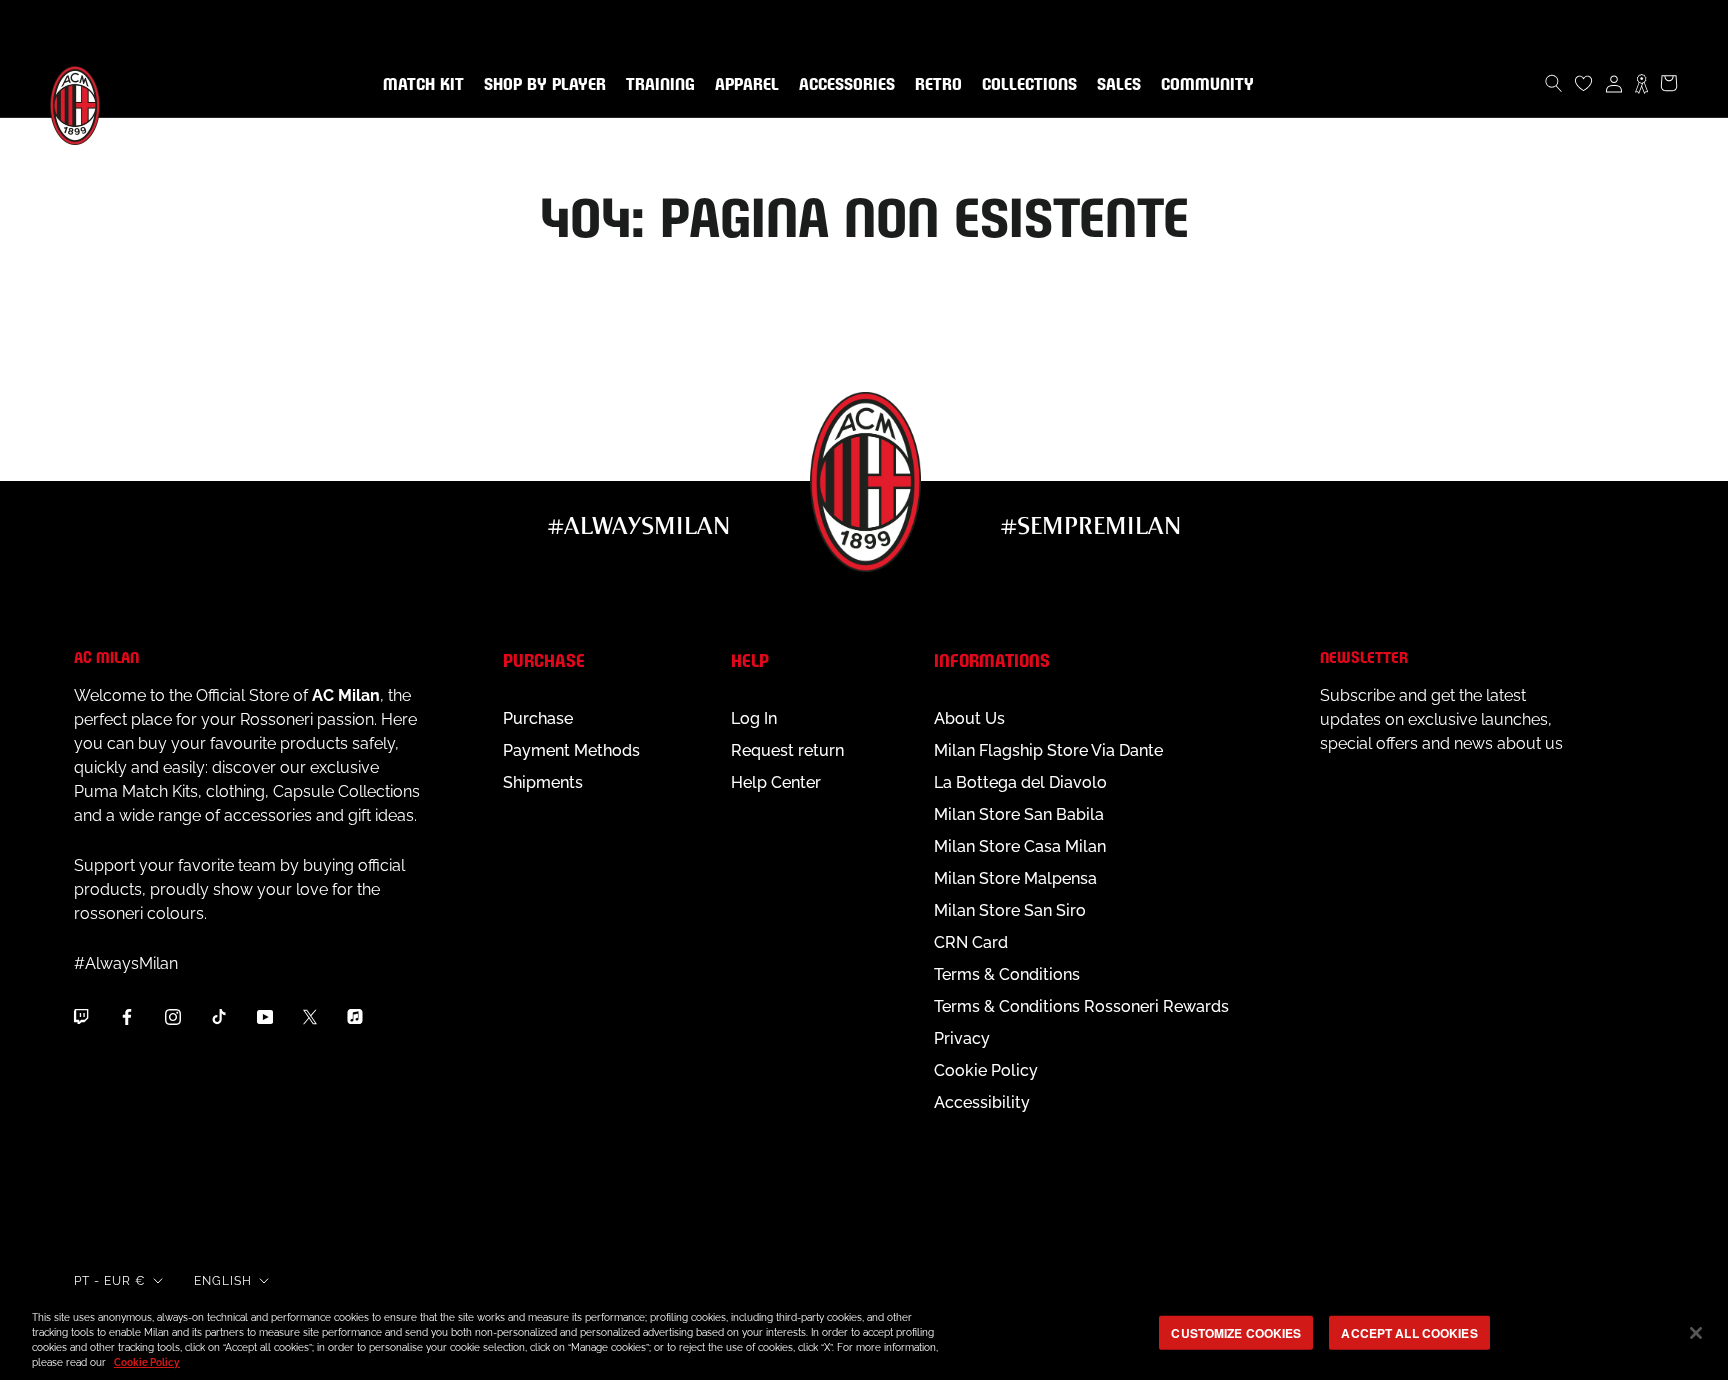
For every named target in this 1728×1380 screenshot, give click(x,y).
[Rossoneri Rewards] (1641, 83)
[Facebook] (127, 1017)
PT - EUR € (110, 1281)
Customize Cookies (1236, 1333)
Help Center (776, 782)
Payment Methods (571, 750)
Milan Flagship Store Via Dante (1048, 750)
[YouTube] (265, 1017)
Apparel (743, 85)
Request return (787, 750)
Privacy (962, 1038)
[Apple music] (355, 1017)
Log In (754, 718)
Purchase (538, 718)
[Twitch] (81, 1017)
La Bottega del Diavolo (1020, 782)
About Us (969, 718)
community (1203, 85)
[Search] (1554, 83)
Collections (1025, 85)
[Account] (1614, 83)
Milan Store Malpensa (1015, 878)
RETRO (934, 85)
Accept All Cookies (1409, 1333)
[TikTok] (219, 1017)
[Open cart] (1669, 83)
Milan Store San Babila (1019, 814)
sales (1115, 85)
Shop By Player (545, 85)
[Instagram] (173, 1017)
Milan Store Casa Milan (1020, 846)
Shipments (543, 782)
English (223, 1281)
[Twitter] (310, 1017)
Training (656, 85)
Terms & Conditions (1007, 974)
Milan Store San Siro (1010, 910)
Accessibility (982, 1102)
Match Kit (419, 85)
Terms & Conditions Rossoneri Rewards (1081, 1006)
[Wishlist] (1584, 83)
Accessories (843, 85)
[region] (864, 1335)
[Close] (1696, 1333)
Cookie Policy (986, 1070)
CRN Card (971, 942)
